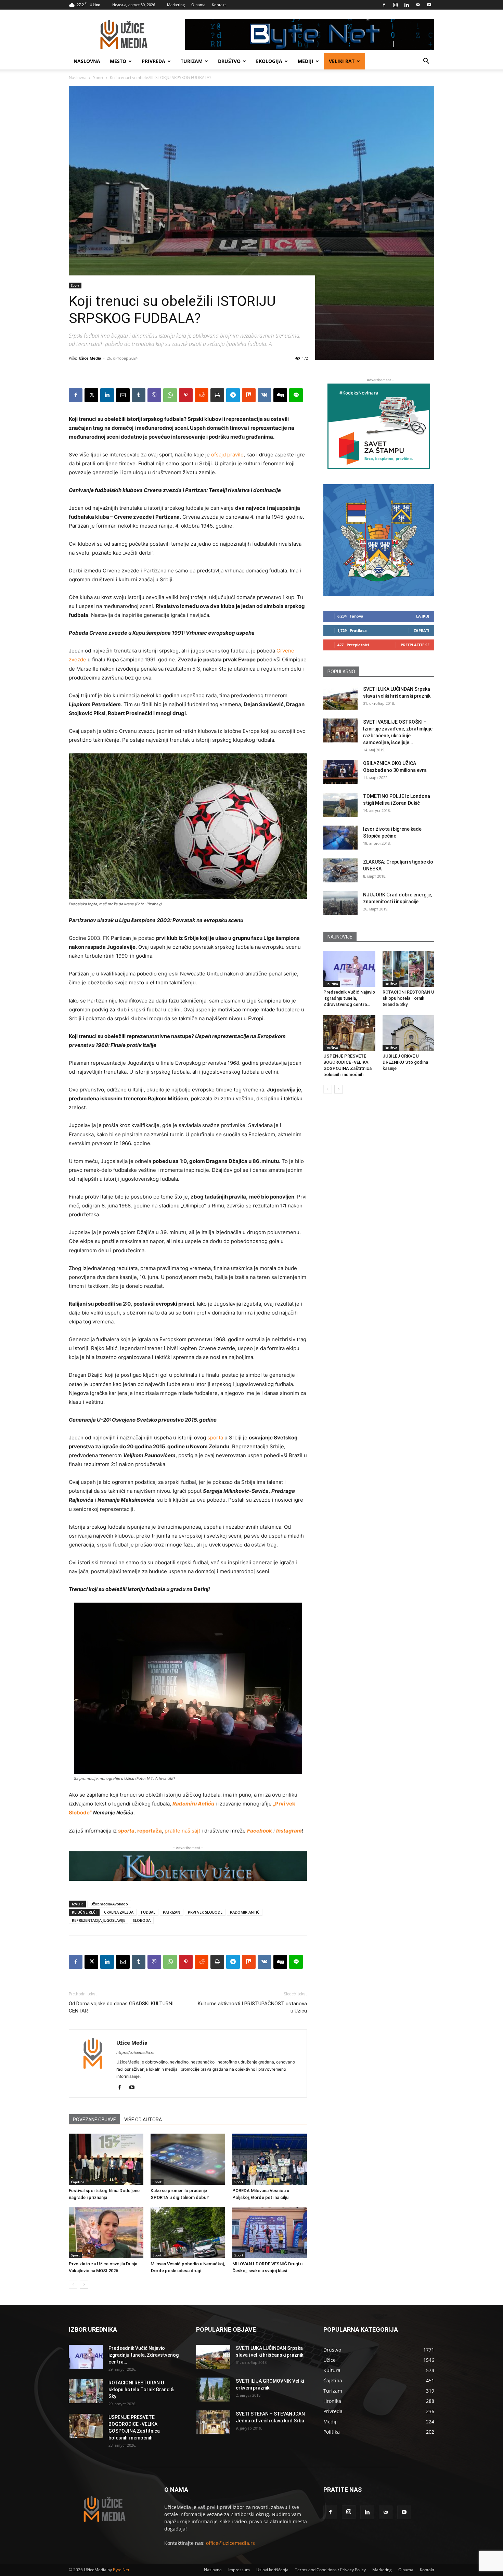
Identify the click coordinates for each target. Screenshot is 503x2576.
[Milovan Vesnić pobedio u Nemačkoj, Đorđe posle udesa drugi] (188, 2232)
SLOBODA (142, 1920)
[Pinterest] (186, 395)
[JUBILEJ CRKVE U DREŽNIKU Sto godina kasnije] (409, 1033)
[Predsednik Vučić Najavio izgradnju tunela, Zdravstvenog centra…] (349, 969)
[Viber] (154, 395)
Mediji (306, 61)
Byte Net (121, 2570)
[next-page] (84, 2284)
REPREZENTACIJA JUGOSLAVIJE (99, 1920)
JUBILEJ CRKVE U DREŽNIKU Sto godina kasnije (405, 1062)
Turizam (192, 61)
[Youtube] (429, 5)
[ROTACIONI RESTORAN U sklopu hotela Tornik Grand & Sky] (409, 969)
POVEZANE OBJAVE (94, 2120)
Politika (332, 984)
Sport (98, 77)
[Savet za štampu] (379, 426)
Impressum (239, 2570)
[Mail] (418, 5)
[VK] (265, 395)
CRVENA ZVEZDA (119, 1912)
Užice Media (90, 358)
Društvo (229, 61)
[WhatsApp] (170, 395)
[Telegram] (233, 395)
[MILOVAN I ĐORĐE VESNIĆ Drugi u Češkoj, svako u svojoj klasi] (270, 2232)
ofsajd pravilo (227, 455)
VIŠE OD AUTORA (143, 2120)
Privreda (153, 61)
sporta (215, 1438)
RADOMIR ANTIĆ (245, 1912)
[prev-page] (73, 2284)
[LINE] (296, 395)
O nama (198, 5)
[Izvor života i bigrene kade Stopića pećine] (340, 838)
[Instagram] (395, 5)
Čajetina (78, 2182)
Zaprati (422, 630)
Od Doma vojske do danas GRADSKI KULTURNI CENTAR (121, 2007)
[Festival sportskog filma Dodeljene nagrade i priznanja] (106, 2159)
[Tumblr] (139, 395)
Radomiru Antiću (193, 1804)
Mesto (118, 61)
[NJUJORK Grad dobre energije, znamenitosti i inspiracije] (340, 903)
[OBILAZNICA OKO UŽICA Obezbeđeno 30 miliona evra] (340, 772)
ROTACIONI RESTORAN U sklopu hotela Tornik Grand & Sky (408, 998)
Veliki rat (342, 61)
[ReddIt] (202, 395)
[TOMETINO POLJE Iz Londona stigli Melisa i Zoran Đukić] (340, 805)
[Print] (217, 395)
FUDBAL (148, 1912)
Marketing (176, 5)
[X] (91, 395)
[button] (426, 62)
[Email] (123, 395)
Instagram (289, 1831)
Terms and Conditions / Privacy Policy (330, 2570)
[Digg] (280, 395)
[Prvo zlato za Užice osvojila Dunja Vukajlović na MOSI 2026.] (106, 2232)
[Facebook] (384, 5)
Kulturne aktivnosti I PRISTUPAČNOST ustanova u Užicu (252, 2007)
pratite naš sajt (182, 1831)
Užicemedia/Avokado (109, 1904)
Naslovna (87, 61)
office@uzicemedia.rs (230, 2543)
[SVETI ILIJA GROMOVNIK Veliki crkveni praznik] (213, 2390)
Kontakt (219, 5)
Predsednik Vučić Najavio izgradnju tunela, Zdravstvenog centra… (349, 998)
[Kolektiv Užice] (188, 1866)
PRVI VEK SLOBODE (205, 1912)
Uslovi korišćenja (272, 2570)
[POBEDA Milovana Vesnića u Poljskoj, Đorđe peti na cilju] (270, 2159)
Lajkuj (423, 616)
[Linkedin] (407, 5)
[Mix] (249, 395)
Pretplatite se (415, 645)
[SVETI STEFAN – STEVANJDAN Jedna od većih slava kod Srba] (213, 2422)
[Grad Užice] (379, 540)
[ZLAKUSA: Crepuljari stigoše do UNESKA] (340, 870)
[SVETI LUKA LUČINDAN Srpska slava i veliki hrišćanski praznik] (340, 698)
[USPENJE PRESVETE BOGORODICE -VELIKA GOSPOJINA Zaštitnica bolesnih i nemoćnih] (349, 1033)
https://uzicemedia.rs (135, 2053)
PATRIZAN (172, 1912)
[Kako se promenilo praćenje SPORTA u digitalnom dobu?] (188, 2159)
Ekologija (269, 61)
